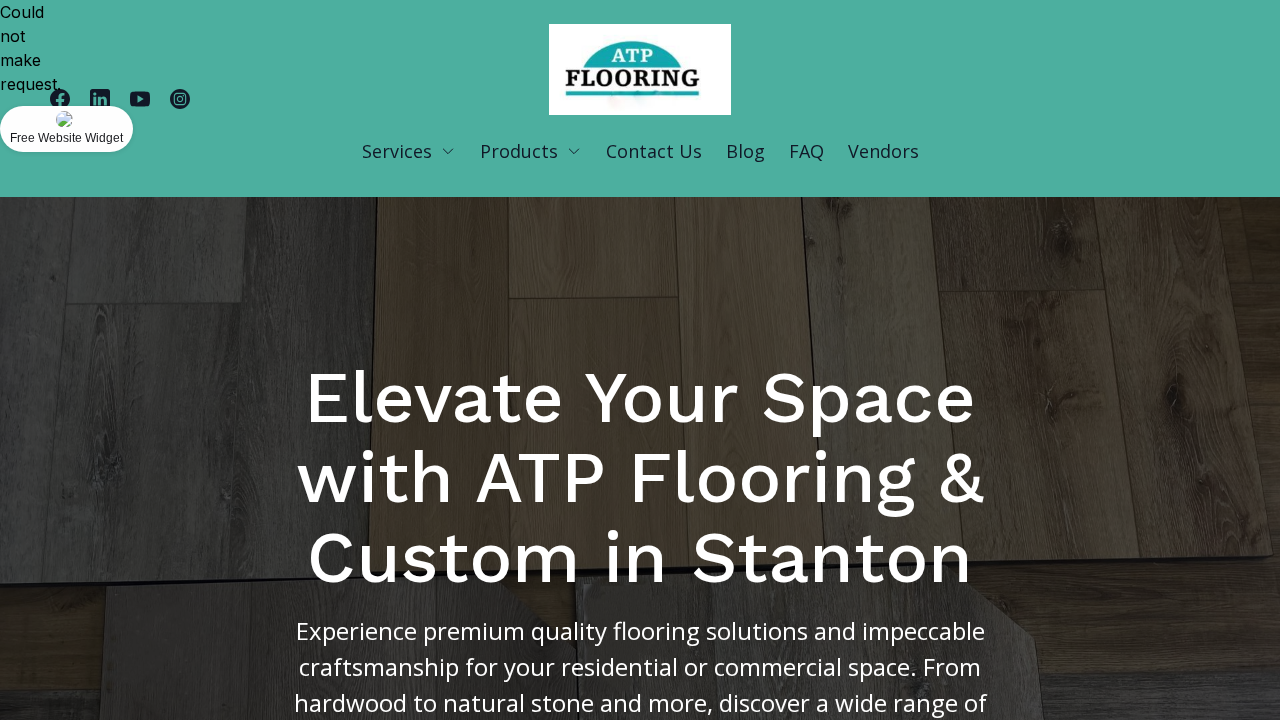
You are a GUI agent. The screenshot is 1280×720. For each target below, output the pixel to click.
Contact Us (654, 151)
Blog (745, 151)
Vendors (883, 151)
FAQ (806, 151)
